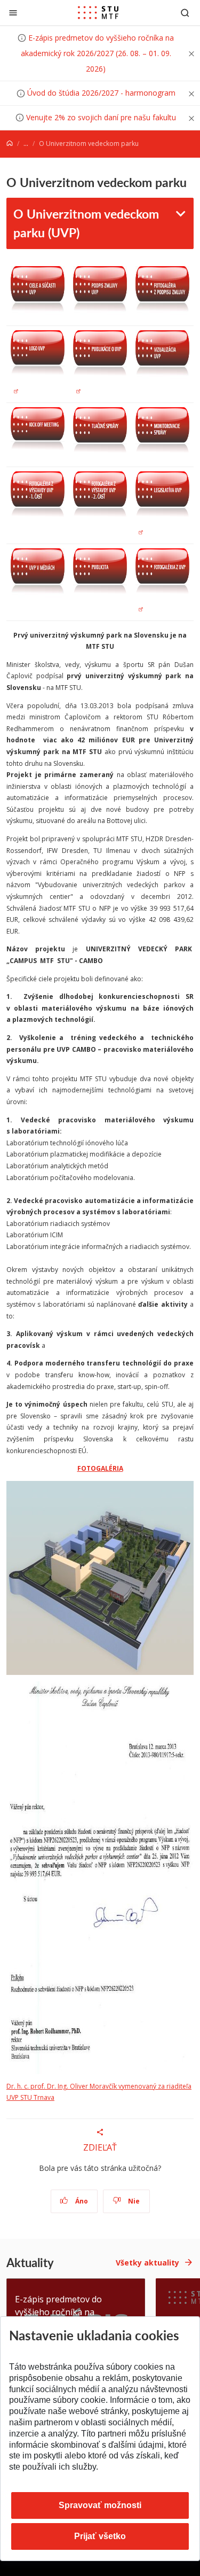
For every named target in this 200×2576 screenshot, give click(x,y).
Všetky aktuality (147, 2263)
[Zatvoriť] (13, 13)
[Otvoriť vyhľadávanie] (185, 13)
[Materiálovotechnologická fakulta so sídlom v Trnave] (98, 13)
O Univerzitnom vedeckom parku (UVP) (86, 223)
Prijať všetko (100, 2536)
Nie (133, 2201)
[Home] (10, 143)
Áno (81, 2201)
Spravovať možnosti (100, 2505)
